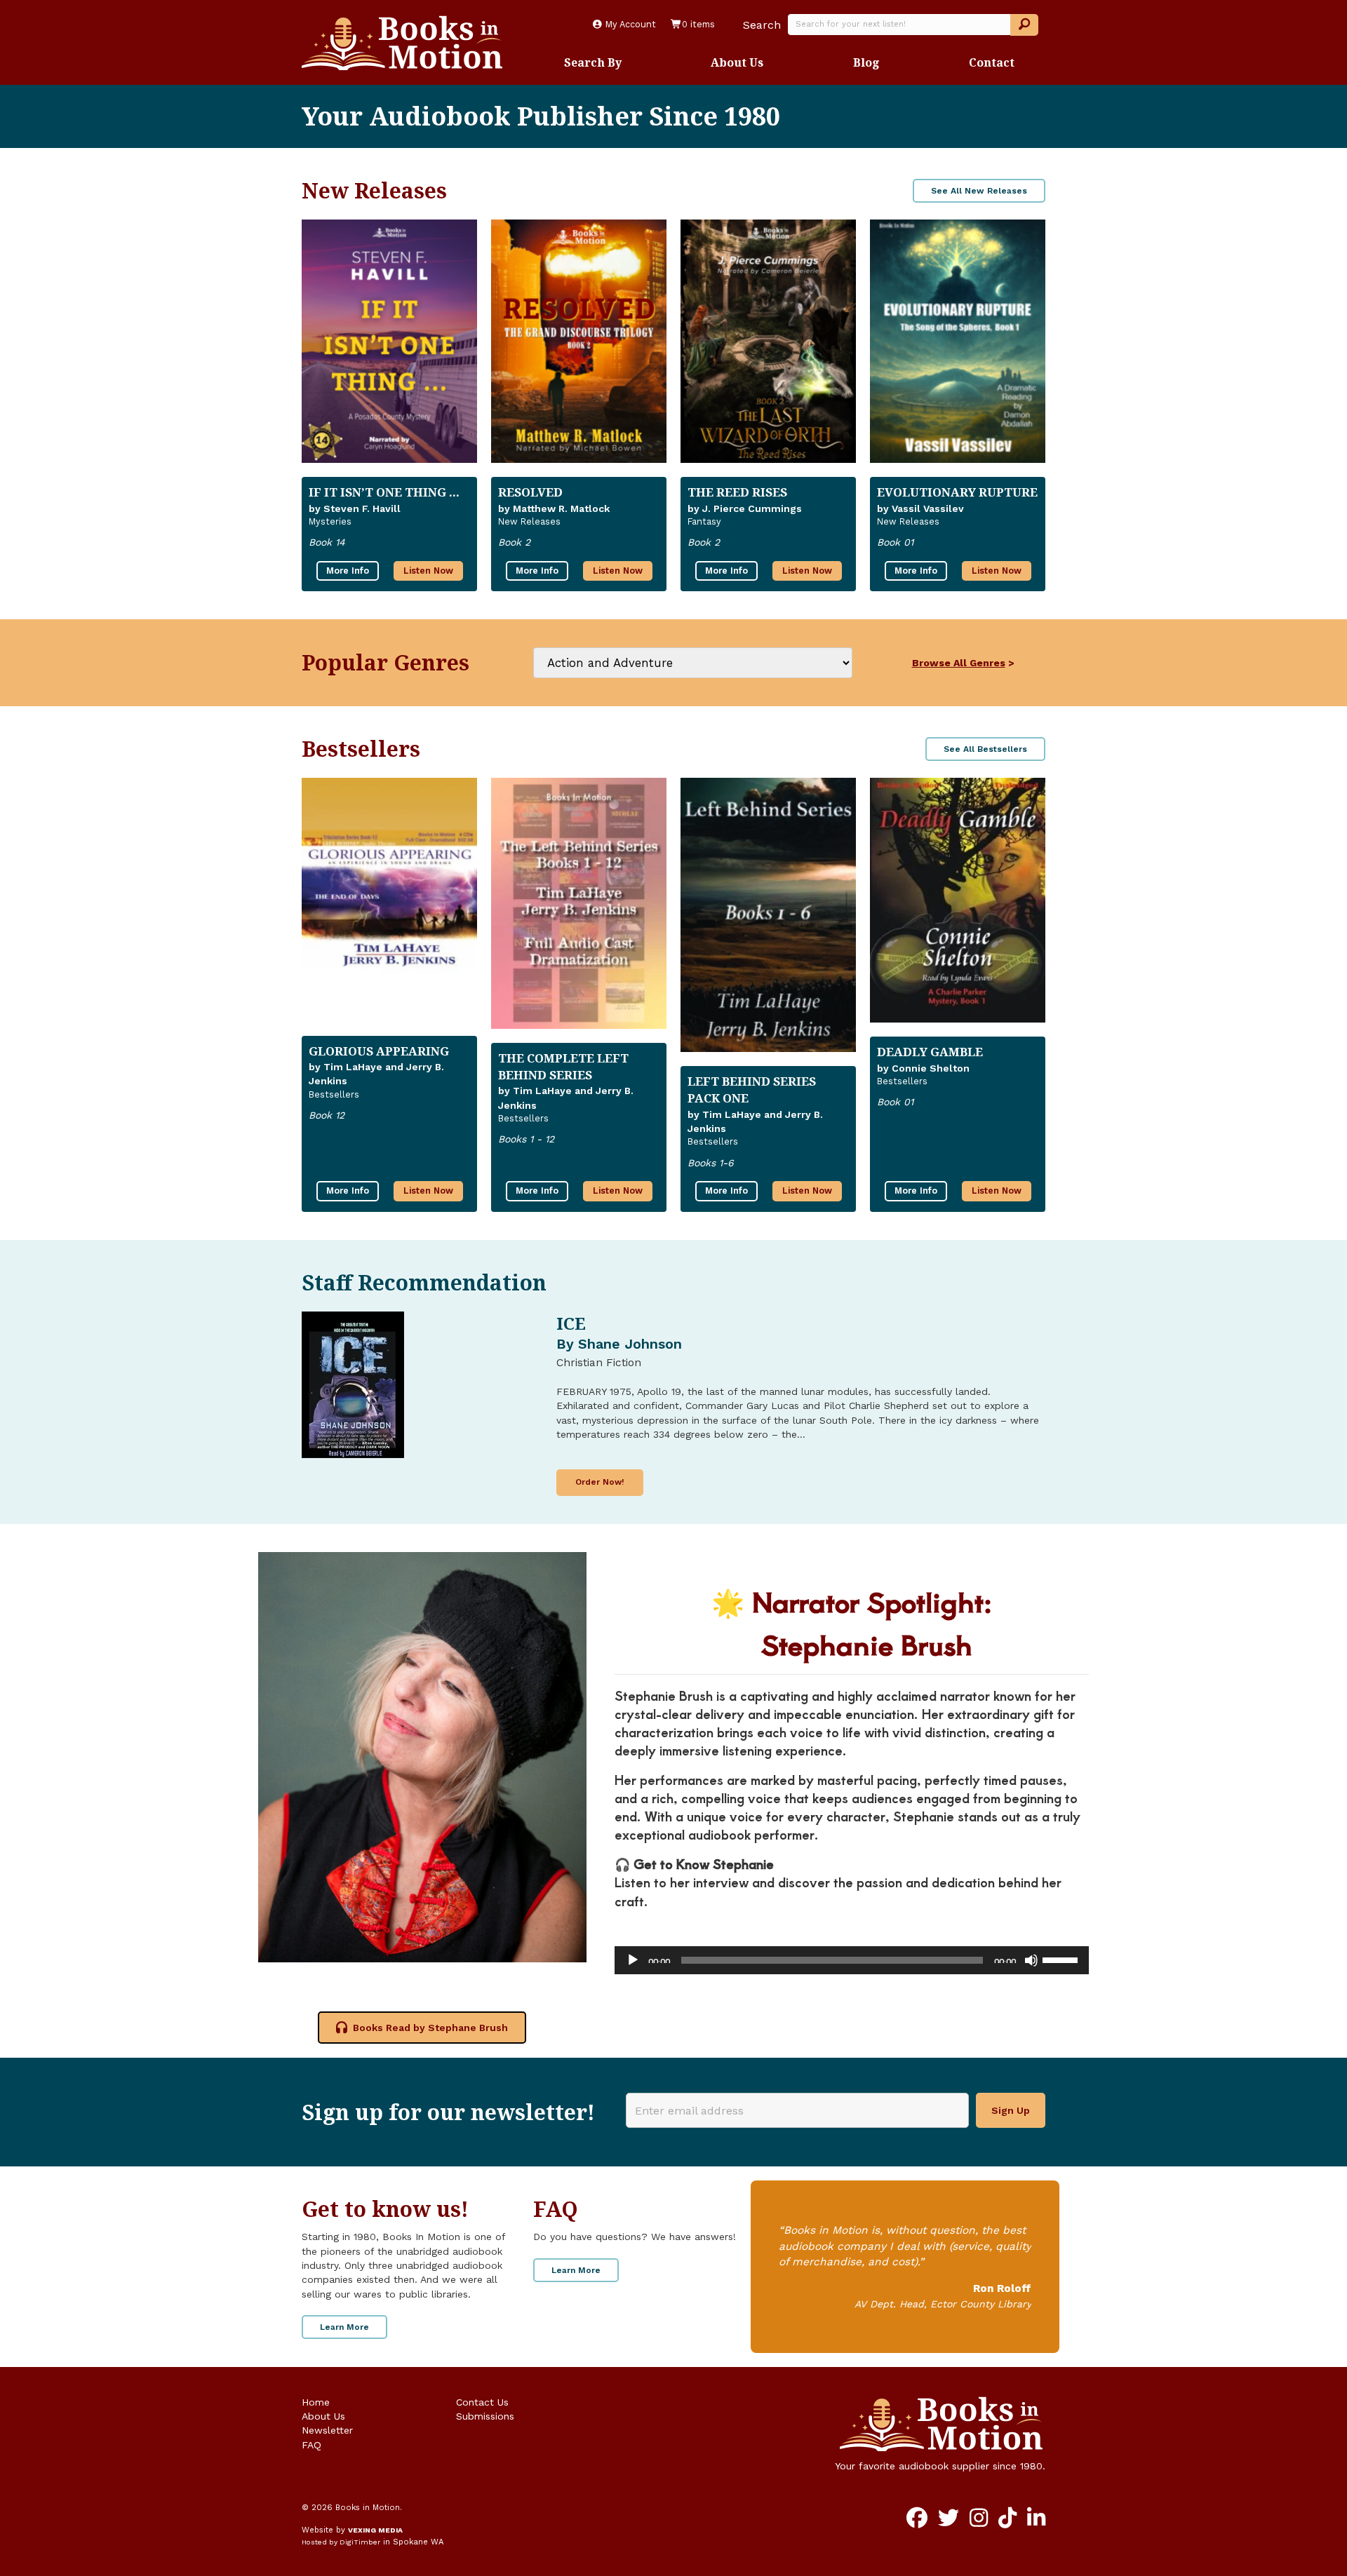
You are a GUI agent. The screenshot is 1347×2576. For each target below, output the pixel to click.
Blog (866, 62)
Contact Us (482, 2402)
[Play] (633, 1960)
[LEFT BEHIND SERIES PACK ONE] (768, 915)
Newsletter (327, 2430)
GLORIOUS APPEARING (379, 1051)
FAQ (311, 2445)
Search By (593, 62)
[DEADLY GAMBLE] (958, 900)
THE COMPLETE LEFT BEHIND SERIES (563, 1066)
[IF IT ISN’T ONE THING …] (389, 341)
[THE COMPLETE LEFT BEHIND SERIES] (579, 903)
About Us (737, 62)
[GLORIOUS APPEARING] (389, 899)
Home (316, 2402)
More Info (348, 571)
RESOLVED (530, 492)
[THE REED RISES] (768, 341)
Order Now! (600, 1482)
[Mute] (1031, 1960)
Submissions (485, 2416)
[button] (1024, 25)
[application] (852, 1960)
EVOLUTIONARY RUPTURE (957, 492)
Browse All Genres (959, 663)
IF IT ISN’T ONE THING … (384, 492)
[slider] (1062, 1959)
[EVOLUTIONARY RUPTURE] (958, 341)
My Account (629, 24)
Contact (992, 62)
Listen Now (428, 571)
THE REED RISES (737, 492)
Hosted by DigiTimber (341, 2542)
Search (762, 25)
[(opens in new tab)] (422, 1756)
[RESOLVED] (579, 341)
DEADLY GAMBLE (930, 1052)
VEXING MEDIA (375, 2530)
